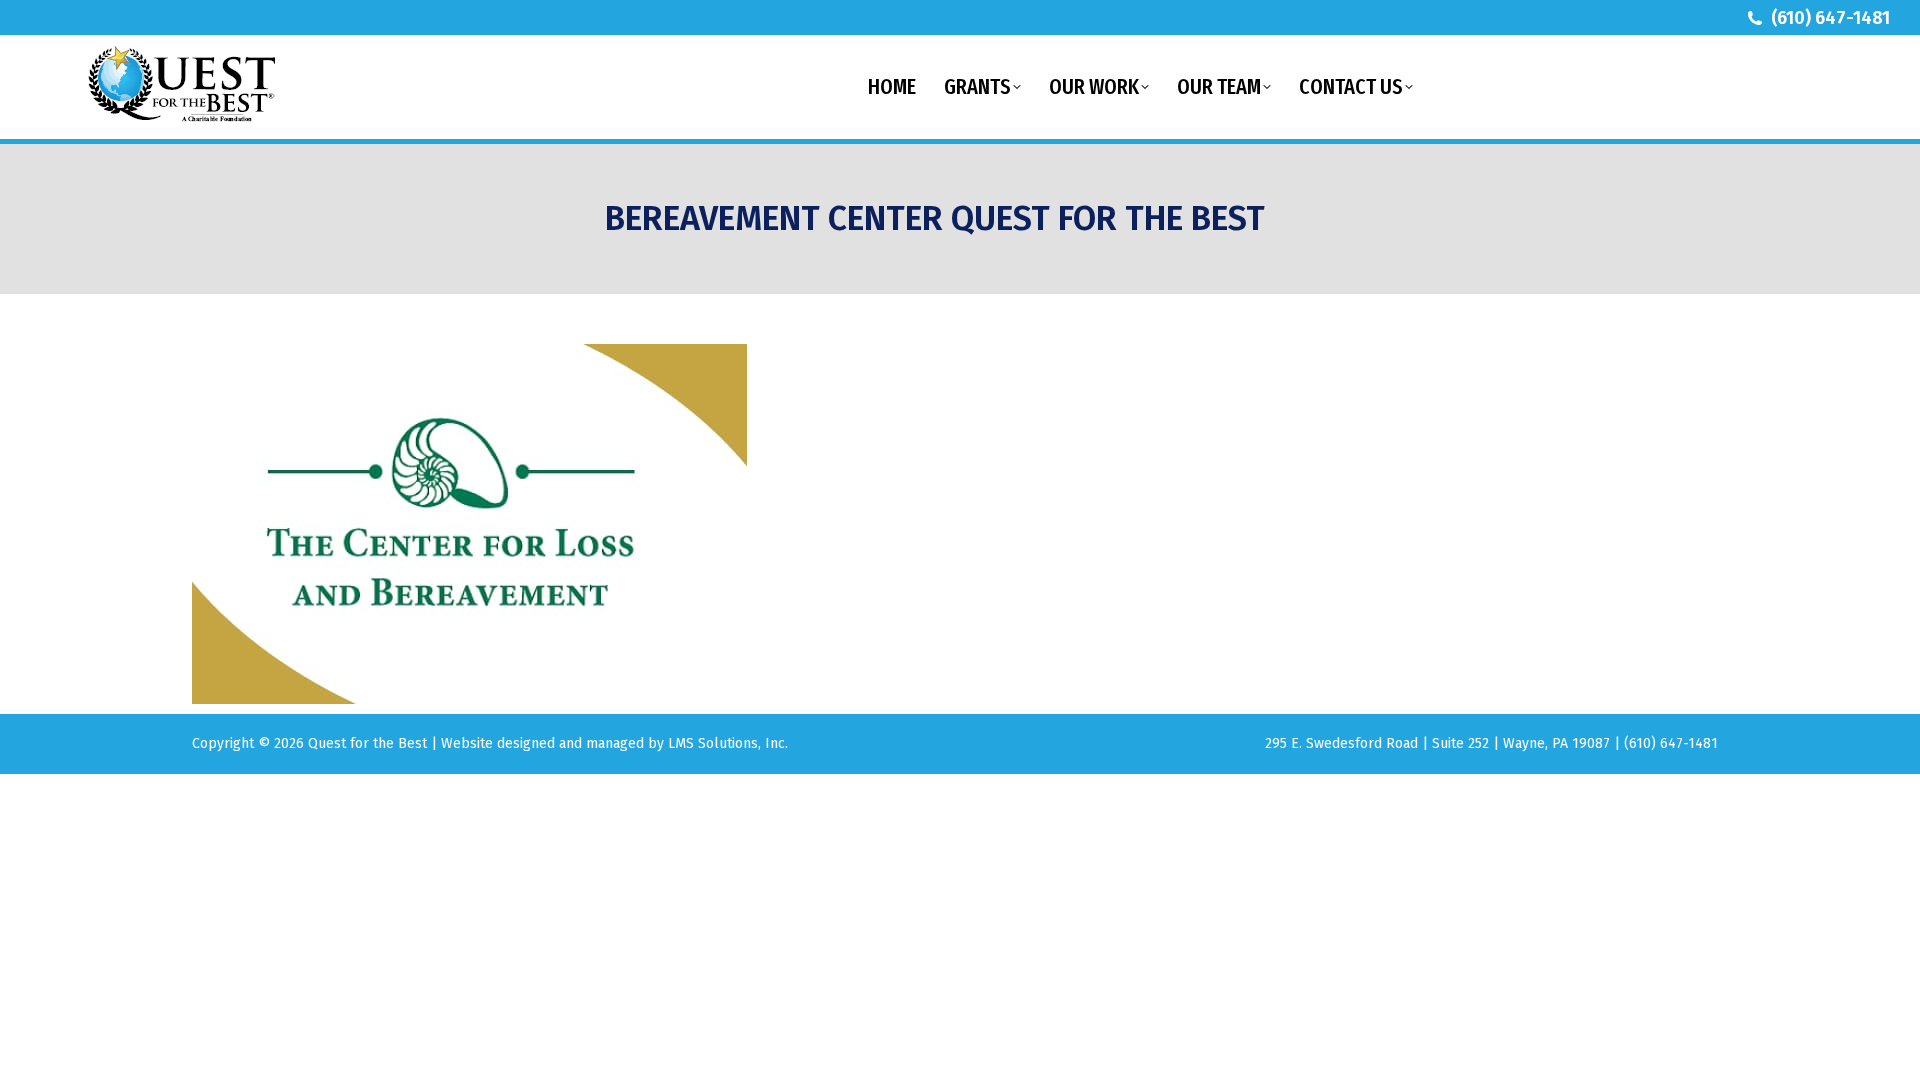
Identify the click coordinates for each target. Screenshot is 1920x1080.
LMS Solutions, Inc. (728, 743)
